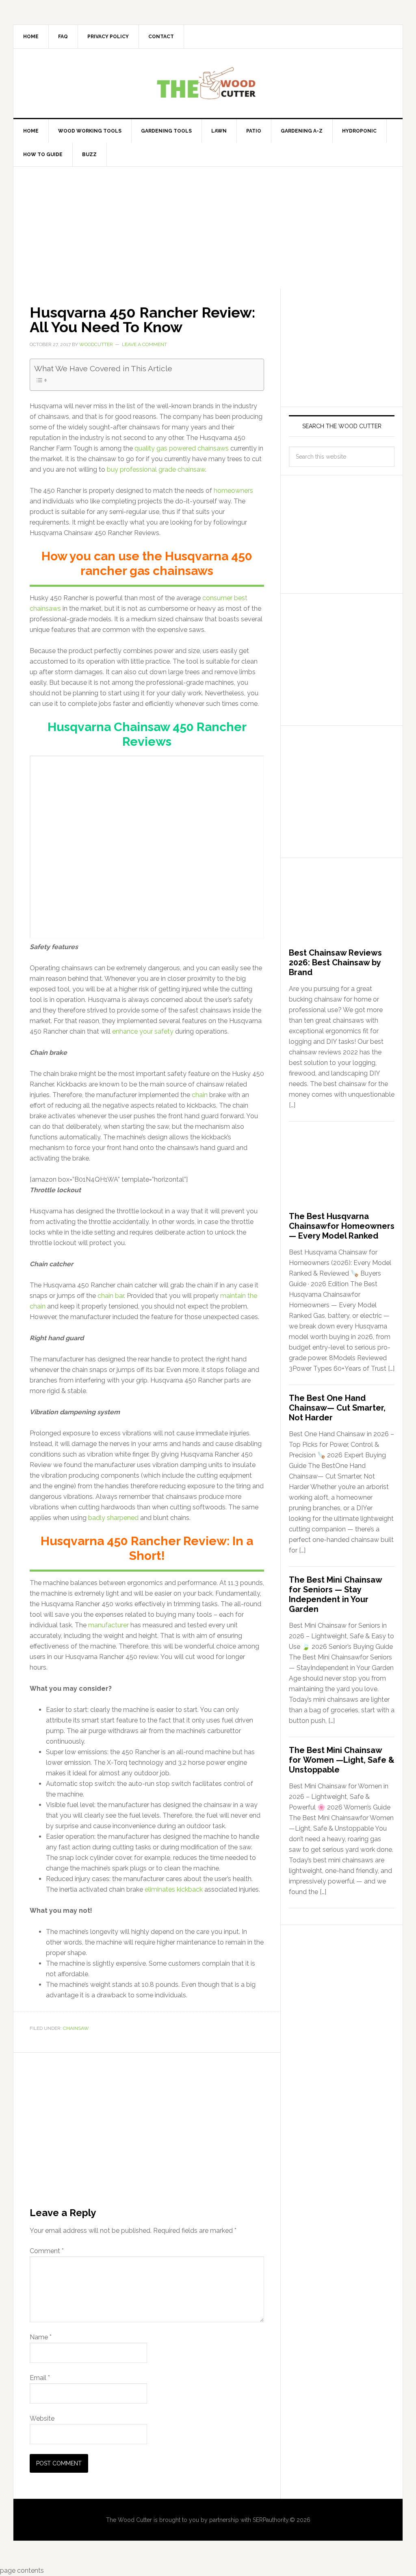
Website (42, 2418)
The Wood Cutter (208, 83)
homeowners (233, 491)
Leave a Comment (144, 344)
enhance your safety (143, 1031)
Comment (47, 2251)
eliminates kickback (174, 1889)
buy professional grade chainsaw (156, 469)
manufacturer (108, 1625)
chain (200, 1095)
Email (40, 2378)
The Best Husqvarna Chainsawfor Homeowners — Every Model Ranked (342, 1226)
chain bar (111, 1296)
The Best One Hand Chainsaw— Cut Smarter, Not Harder (337, 1408)
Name (41, 2337)
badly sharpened (113, 1518)
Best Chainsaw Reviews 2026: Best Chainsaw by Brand (335, 962)
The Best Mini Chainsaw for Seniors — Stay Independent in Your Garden (335, 1594)
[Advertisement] (208, 228)
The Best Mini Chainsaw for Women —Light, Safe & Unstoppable (342, 1760)
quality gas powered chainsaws (182, 448)
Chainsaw (76, 2028)
